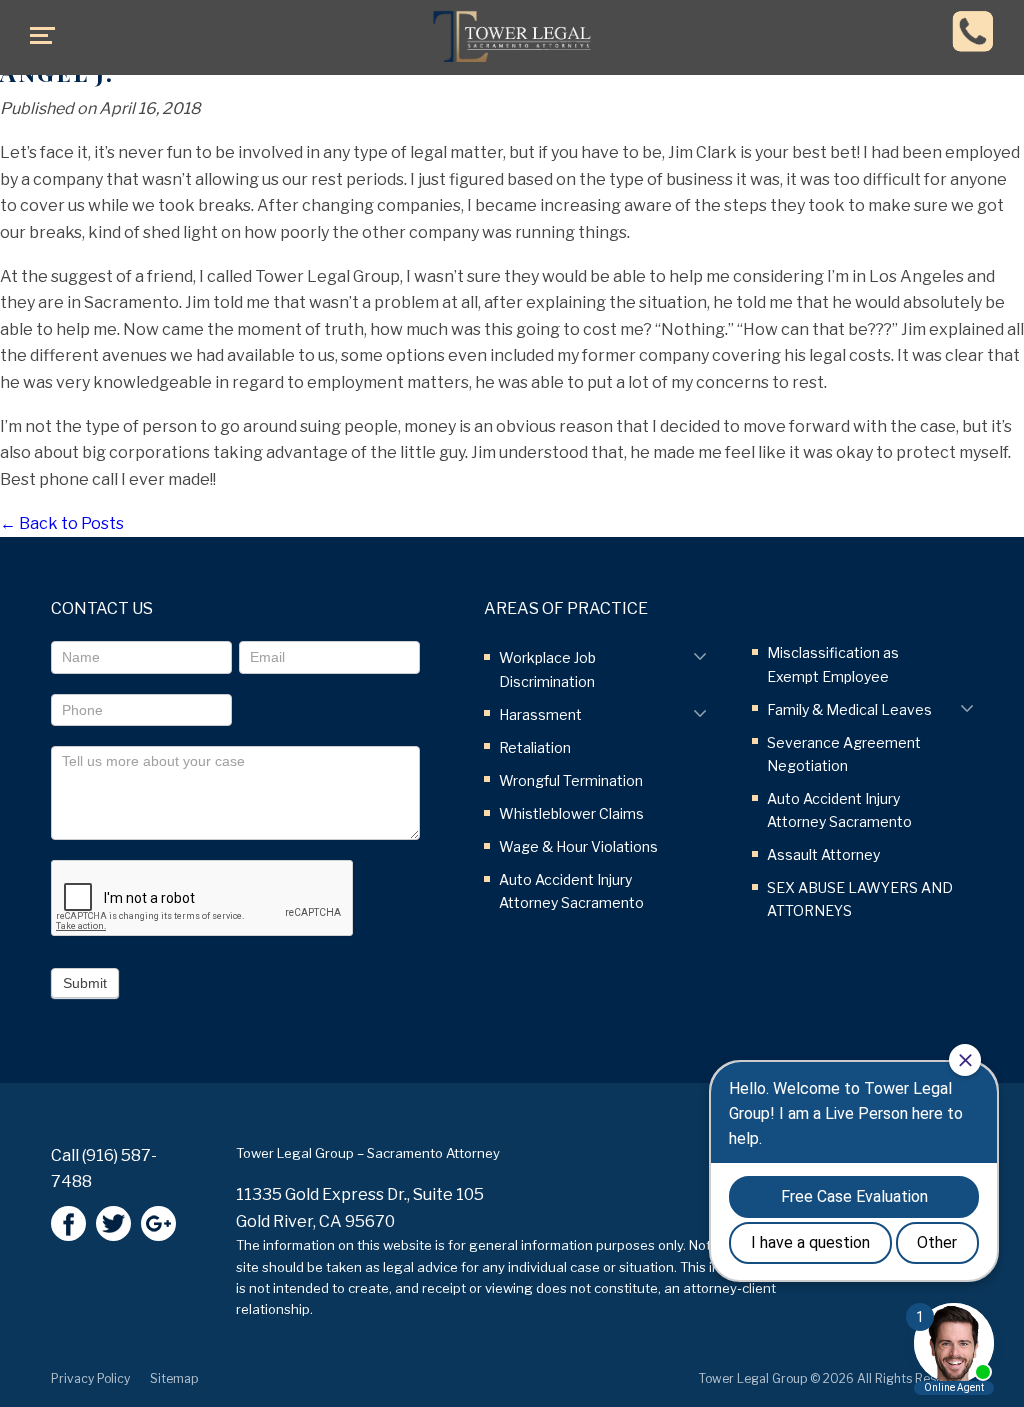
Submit (85, 983)
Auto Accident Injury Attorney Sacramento (571, 891)
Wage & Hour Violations (578, 846)
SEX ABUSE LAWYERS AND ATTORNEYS (860, 899)
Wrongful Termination (571, 780)
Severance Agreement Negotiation (844, 754)
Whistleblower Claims (571, 813)
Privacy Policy (90, 1378)
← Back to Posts (62, 523)
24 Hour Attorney (973, 31)
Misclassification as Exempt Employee (833, 664)
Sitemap (174, 1378)
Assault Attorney (823, 854)
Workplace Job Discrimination (547, 669)
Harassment (540, 714)
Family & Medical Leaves (849, 709)
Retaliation (535, 747)
